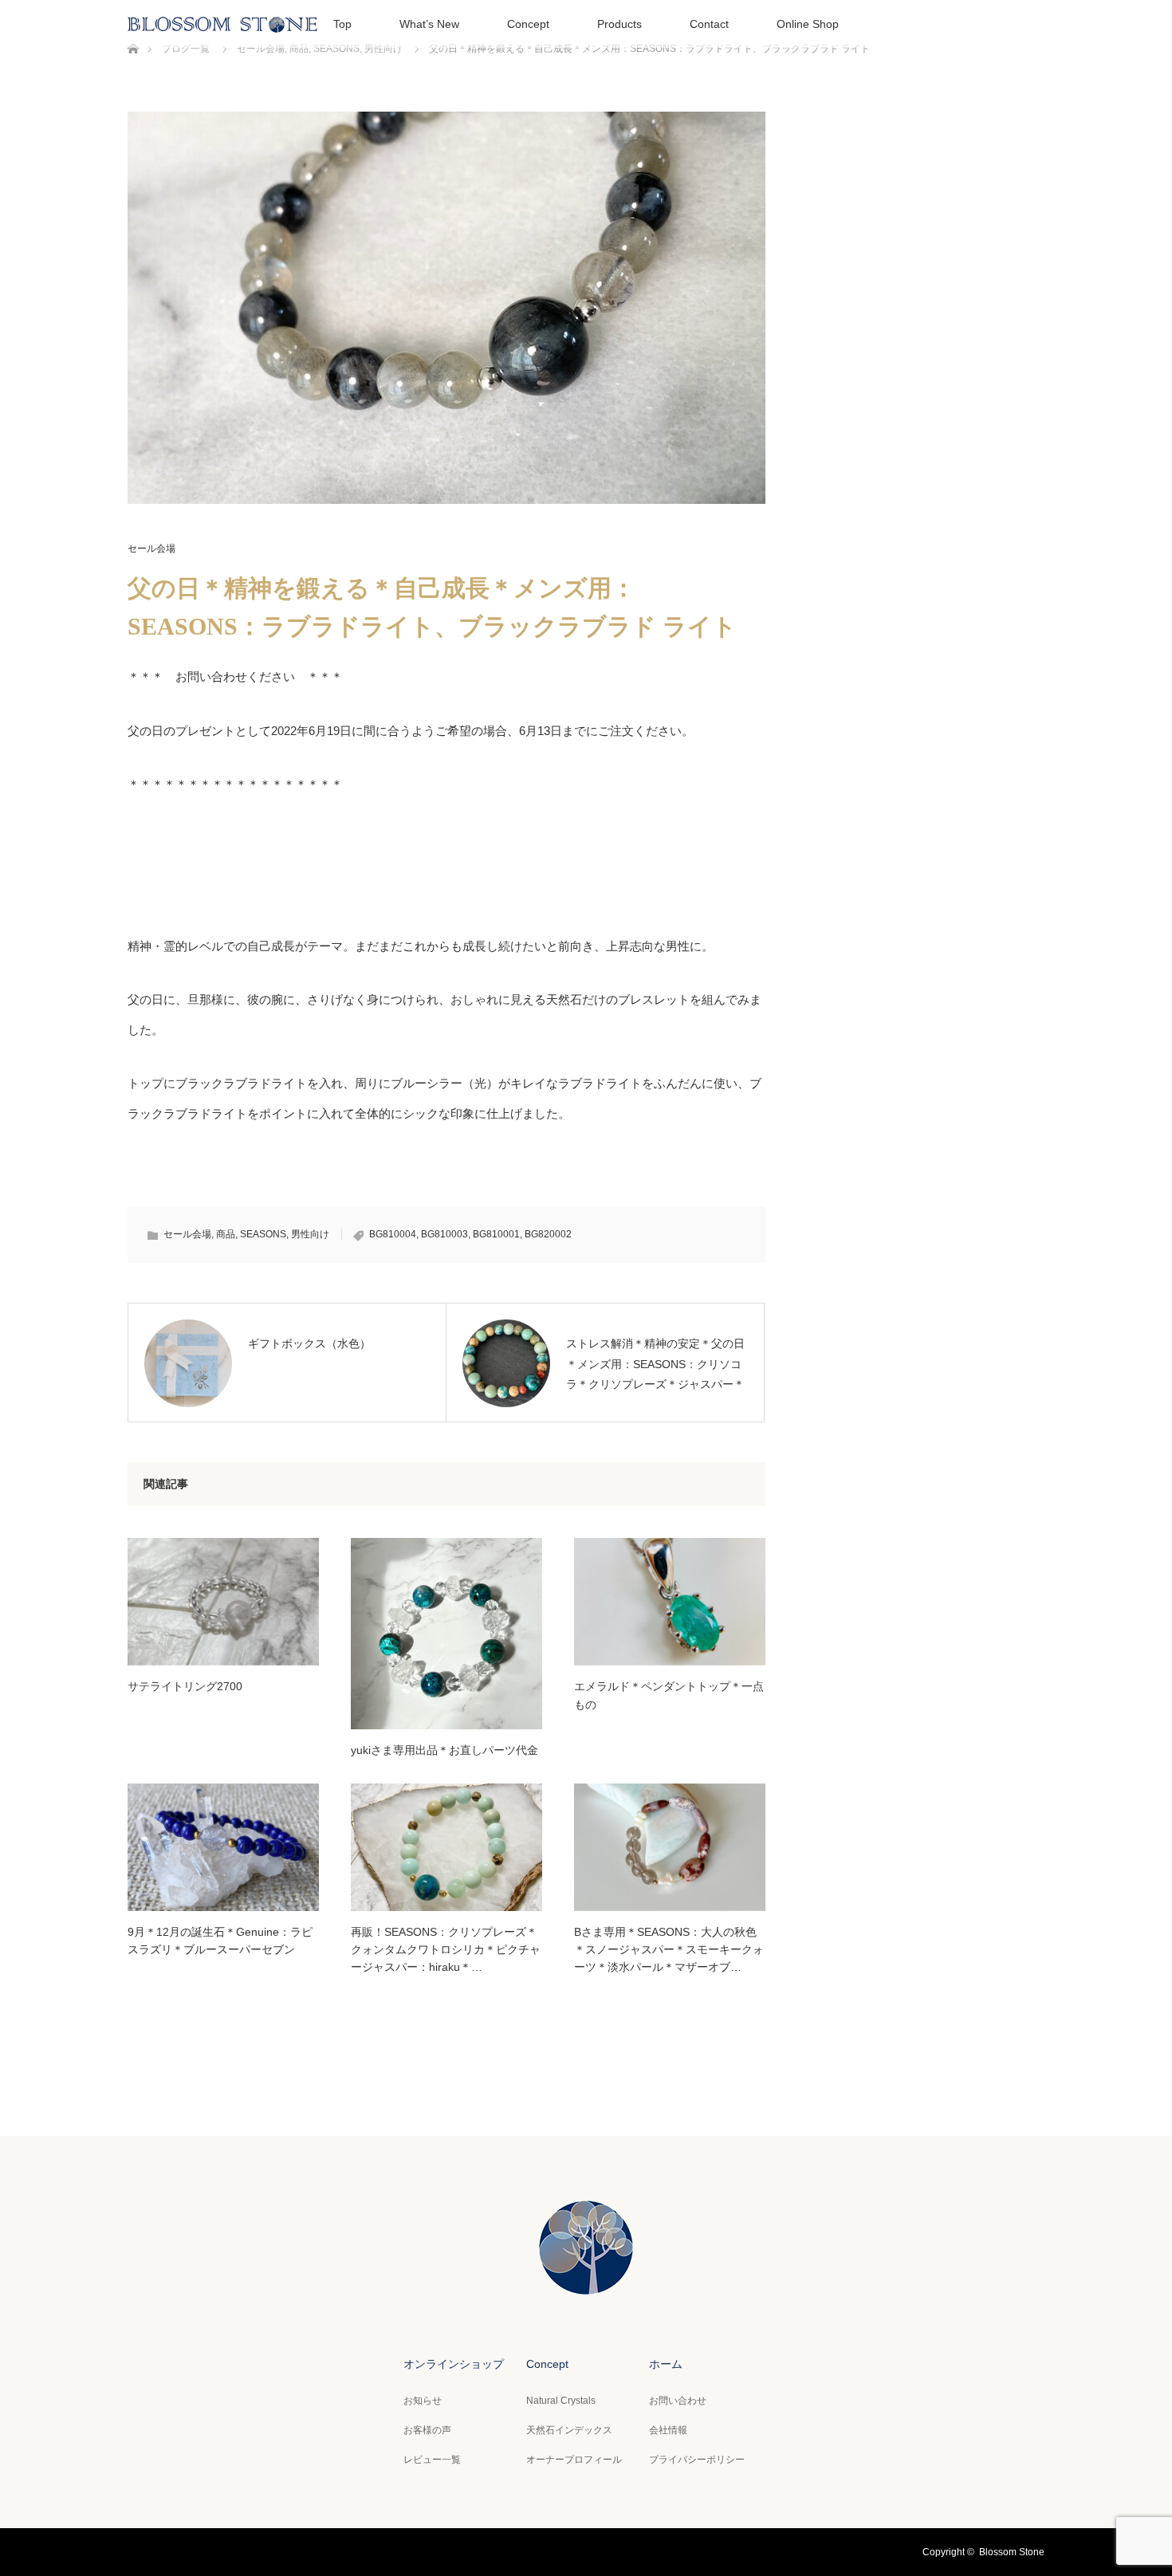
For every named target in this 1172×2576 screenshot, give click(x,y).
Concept (528, 24)
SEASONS (263, 1234)
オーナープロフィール (574, 2460)
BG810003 (444, 1234)
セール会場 (151, 549)
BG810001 (496, 1234)
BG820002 (548, 1234)
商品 (226, 1234)
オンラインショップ (454, 2364)
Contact (709, 24)
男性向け (310, 1234)
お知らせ (423, 2401)
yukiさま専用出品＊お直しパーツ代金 (444, 1750)
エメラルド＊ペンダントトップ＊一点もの (669, 1695)
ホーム (666, 2364)
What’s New (429, 24)
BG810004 (393, 1234)
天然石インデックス (569, 2430)
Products (619, 24)
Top (342, 24)
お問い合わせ (678, 2401)
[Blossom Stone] (586, 2282)
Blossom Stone (1012, 2552)
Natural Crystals (561, 2401)
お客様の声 (427, 2430)
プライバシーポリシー (697, 2460)
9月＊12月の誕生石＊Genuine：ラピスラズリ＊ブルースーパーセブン (220, 1941)
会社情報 (668, 2430)
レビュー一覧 (432, 2460)
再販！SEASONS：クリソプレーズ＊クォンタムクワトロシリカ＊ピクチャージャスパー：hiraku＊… (446, 1950)
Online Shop (808, 24)
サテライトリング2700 (185, 1686)
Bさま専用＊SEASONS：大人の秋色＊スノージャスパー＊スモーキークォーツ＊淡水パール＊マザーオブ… (669, 1950)
